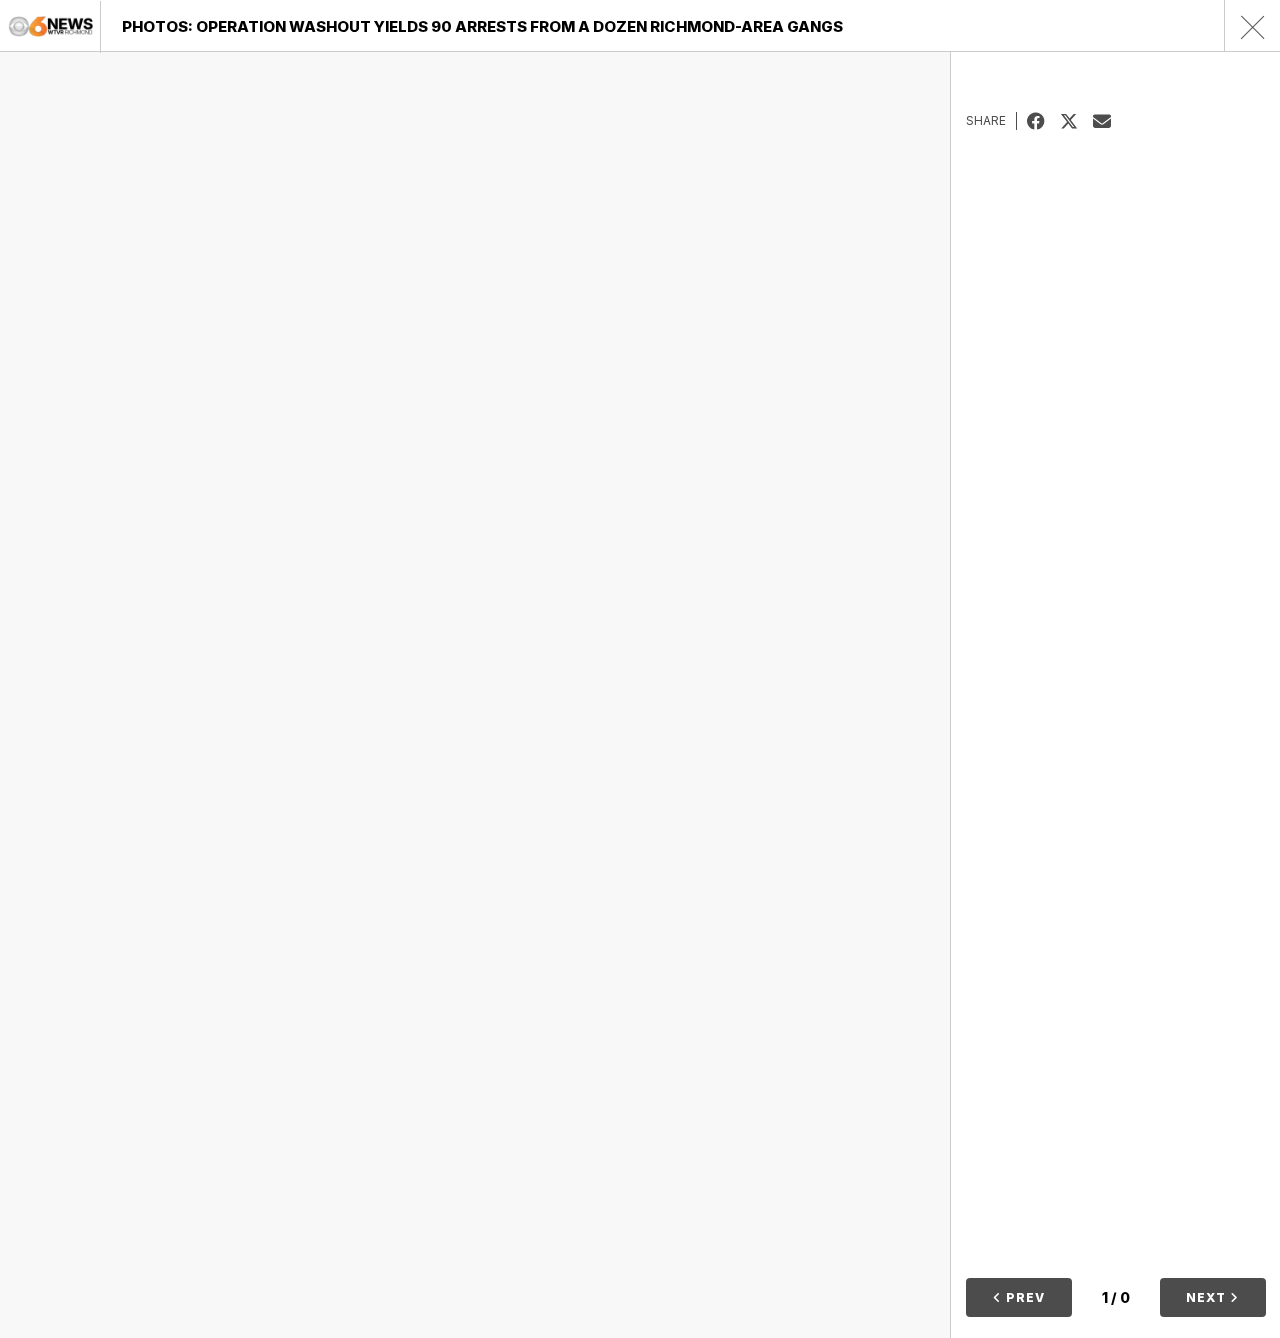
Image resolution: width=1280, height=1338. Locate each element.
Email (1109, 121)
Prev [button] (1023, 1297)
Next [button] (1208, 1297)
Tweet (1076, 121)
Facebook (1043, 121)
